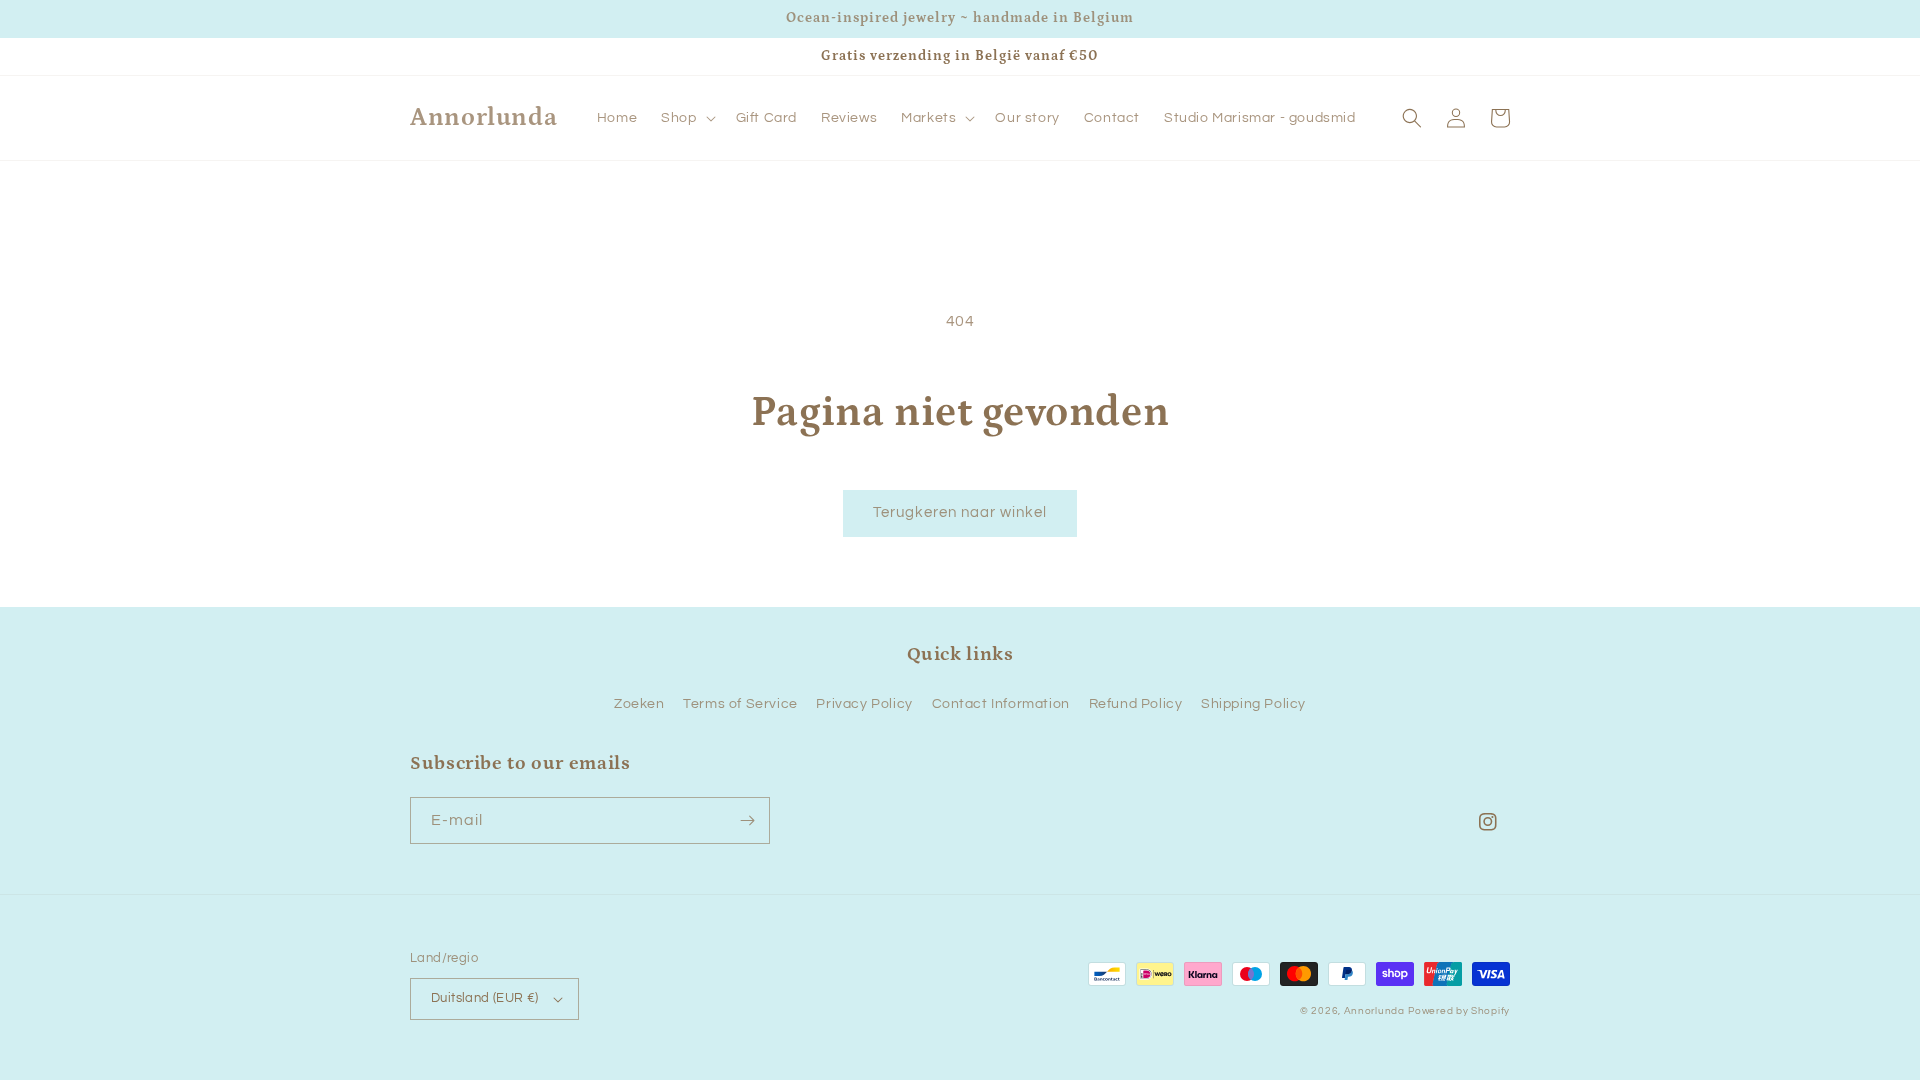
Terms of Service (740, 704)
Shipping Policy (1253, 704)
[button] (686, 118)
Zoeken (639, 704)
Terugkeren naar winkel (960, 512)
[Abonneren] (747, 820)
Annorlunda (1374, 1011)
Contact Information (1001, 704)
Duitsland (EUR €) (485, 998)
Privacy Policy (864, 704)
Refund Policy (1136, 704)
